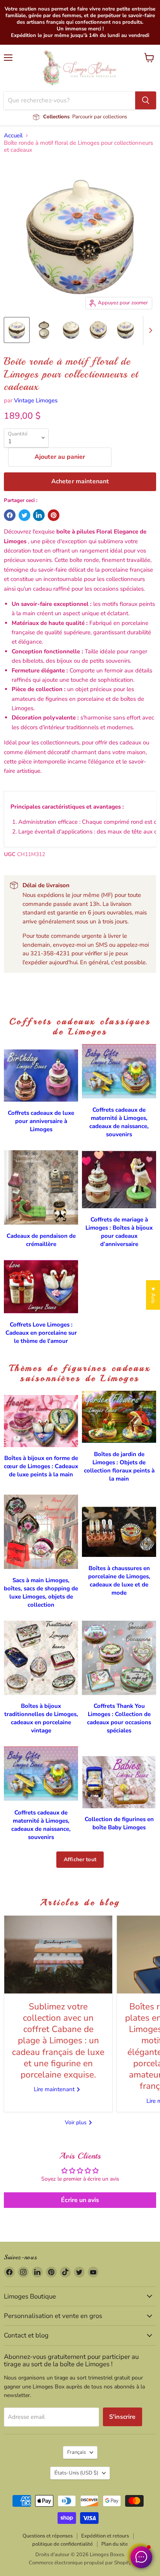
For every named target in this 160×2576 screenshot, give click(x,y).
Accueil (13, 136)
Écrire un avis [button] (80, 2200)
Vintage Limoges (36, 400)
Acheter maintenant (80, 481)
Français (77, 2452)
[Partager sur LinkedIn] (39, 515)
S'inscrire (123, 2417)
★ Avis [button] (153, 1295)
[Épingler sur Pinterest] (54, 515)
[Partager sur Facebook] (10, 515)
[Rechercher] (146, 100)
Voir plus (77, 2122)
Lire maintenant (55, 2089)
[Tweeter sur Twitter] (24, 515)
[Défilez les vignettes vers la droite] (149, 330)
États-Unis (76, 2473)
